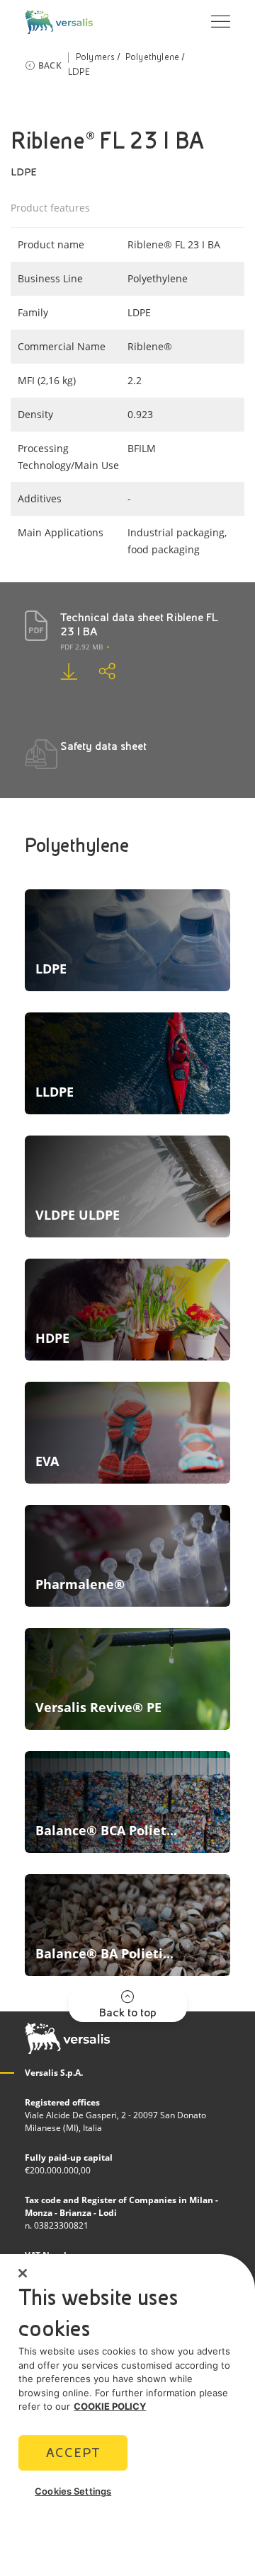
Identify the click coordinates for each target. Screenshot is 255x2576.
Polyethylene (152, 57)
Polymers (96, 57)
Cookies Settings (73, 2491)
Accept (73, 2453)
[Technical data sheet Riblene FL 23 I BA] (58, 671)
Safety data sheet (103, 746)
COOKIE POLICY (110, 2406)
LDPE (79, 72)
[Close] (23, 2273)
